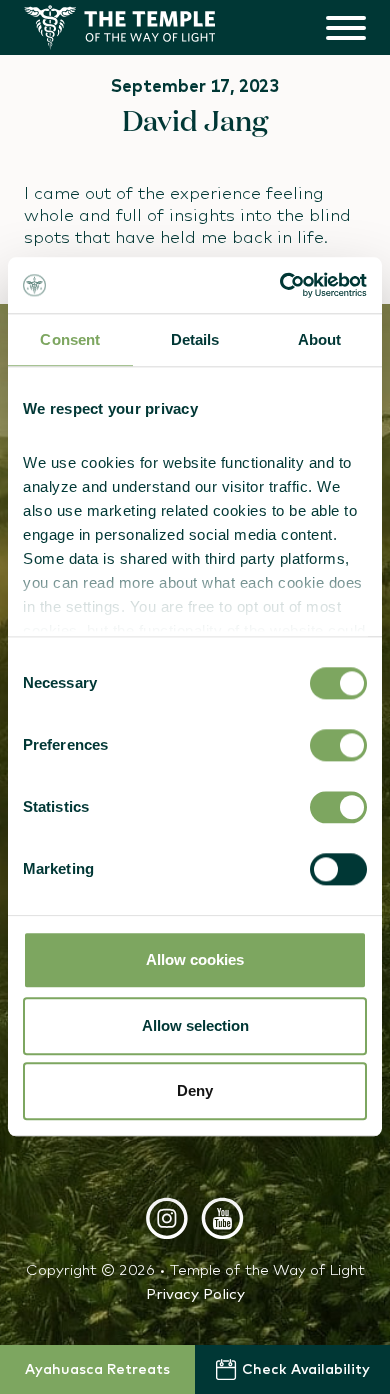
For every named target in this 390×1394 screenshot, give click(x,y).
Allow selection (195, 1025)
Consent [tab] (70, 339)
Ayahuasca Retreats (97, 1369)
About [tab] (320, 339)
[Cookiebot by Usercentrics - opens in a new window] (280, 285)
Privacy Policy (195, 1293)
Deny (195, 1091)
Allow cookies (195, 960)
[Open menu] (346, 27)
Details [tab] (195, 339)
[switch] (338, 746)
